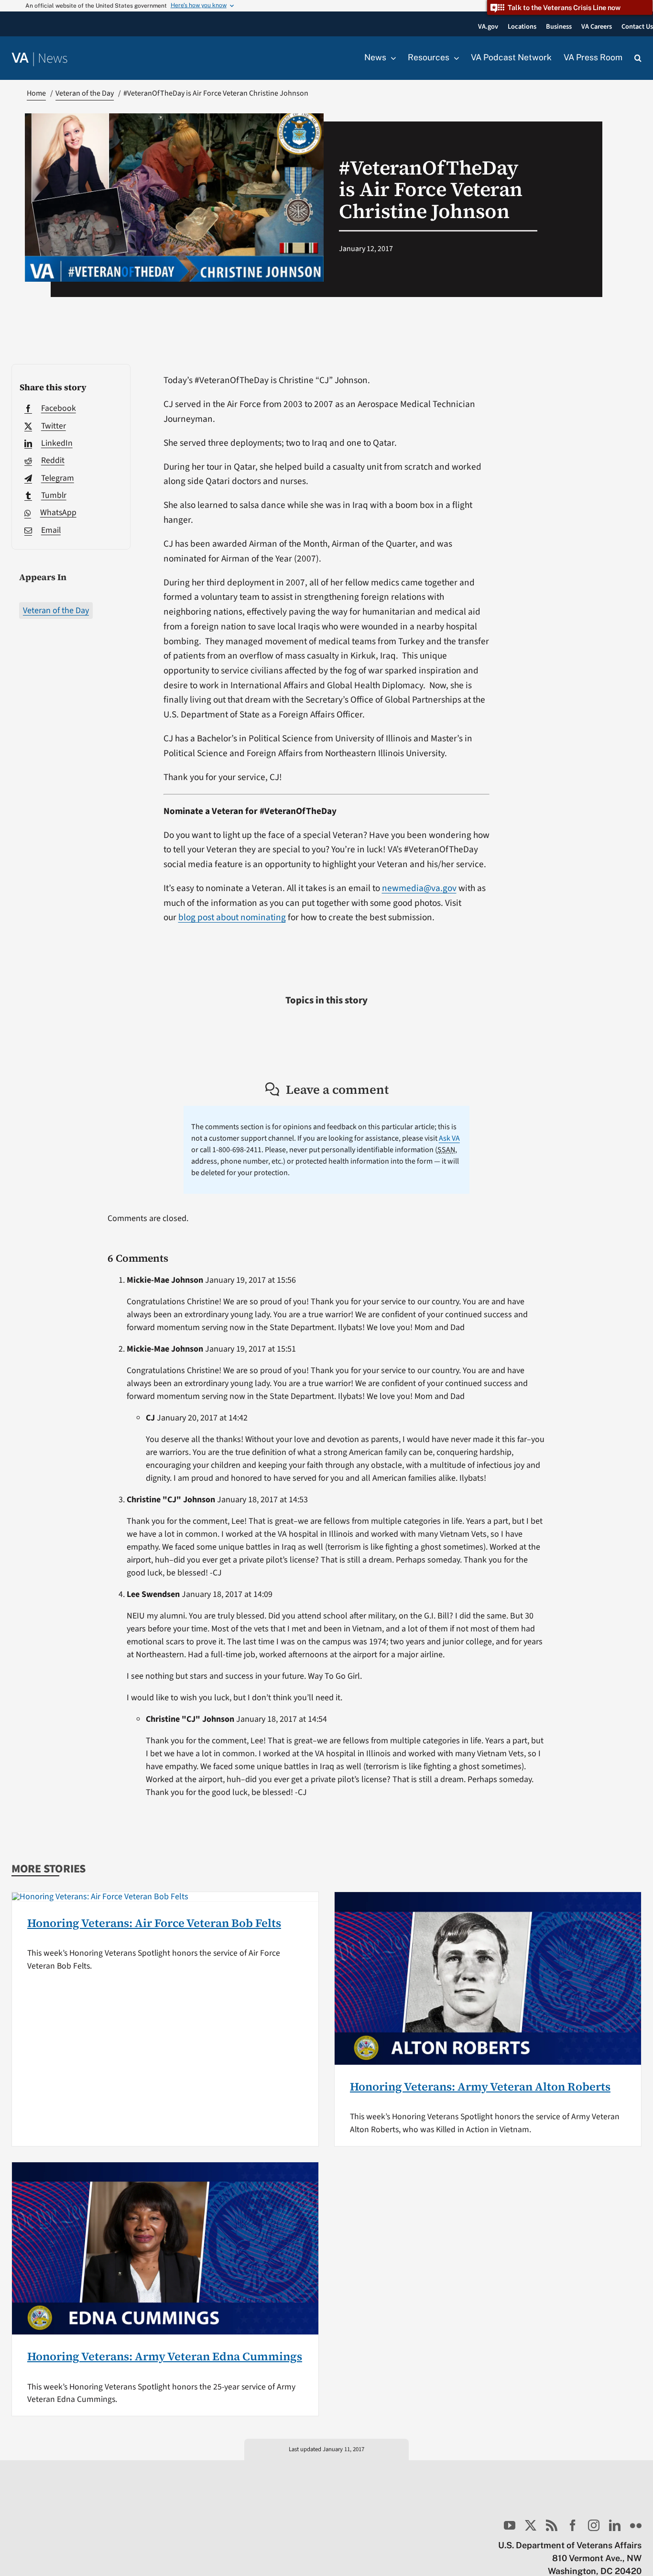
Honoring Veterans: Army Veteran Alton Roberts (480, 2086)
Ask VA (449, 1138)
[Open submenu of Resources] (454, 58)
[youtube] (510, 2525)
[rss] (552, 2525)
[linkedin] (615, 2525)
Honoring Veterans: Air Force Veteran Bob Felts (154, 1923)
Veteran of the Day (56, 611)
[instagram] (594, 2525)
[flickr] (636, 2525)
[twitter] (531, 2525)
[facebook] (573, 2525)
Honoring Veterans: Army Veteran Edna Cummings (165, 2356)
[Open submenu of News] (391, 58)
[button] (638, 58)
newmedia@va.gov (419, 888)
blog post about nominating (232, 917)
